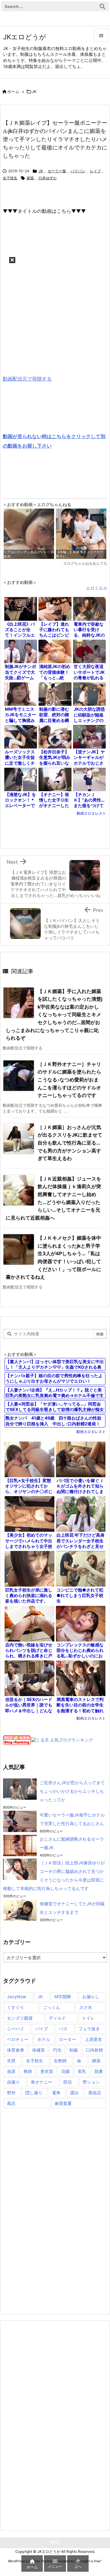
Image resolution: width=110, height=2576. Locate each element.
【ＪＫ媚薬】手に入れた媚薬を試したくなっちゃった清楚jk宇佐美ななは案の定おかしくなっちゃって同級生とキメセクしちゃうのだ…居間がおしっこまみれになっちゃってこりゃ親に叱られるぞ (54, 1015)
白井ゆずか (48, 178)
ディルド (57, 2018)
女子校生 (10, 178)
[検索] (102, 6)
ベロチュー (18, 2039)
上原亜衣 (94, 2039)
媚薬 (30, 178)
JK (34, 91)
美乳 (82, 2071)
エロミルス (97, 588)
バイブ (42, 2029)
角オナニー (42, 2082)
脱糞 (99, 2071)
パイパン (78, 171)
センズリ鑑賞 (20, 2018)
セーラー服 (57, 171)
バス (63, 2029)
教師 (28, 2071)
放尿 (11, 2071)
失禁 (11, 2061)
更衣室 (47, 2071)
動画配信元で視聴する (27, 379)
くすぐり (16, 2007)
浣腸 (65, 2071)
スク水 (86, 2007)
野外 (11, 2093)
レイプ (95, 171)
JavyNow (16, 1997)
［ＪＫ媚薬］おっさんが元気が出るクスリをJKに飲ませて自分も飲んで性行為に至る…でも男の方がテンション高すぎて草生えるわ (70, 1143)
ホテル (44, 2039)
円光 (57, 2050)
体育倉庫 (16, 2050)
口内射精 (94, 2050)
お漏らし (91, 1997)
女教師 (60, 2061)
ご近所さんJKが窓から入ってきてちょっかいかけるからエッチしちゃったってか (72, 1791)
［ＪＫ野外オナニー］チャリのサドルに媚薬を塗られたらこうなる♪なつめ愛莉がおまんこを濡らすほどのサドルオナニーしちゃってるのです (69, 1080)
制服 (74, 2050)
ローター (68, 2039)
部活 (68, 2082)
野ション (91, 2082)
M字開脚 (63, 1997)
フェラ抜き (89, 2029)
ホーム (13, 91)
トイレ (88, 2018)
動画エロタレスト (91, 813)
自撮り (13, 2082)
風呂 (11, 2103)
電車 (56, 2093)
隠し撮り (34, 2093)
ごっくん (52, 2007)
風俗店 (95, 2093)
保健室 (38, 2050)
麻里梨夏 (63, 2103)
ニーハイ (16, 2029)
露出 (75, 2093)
